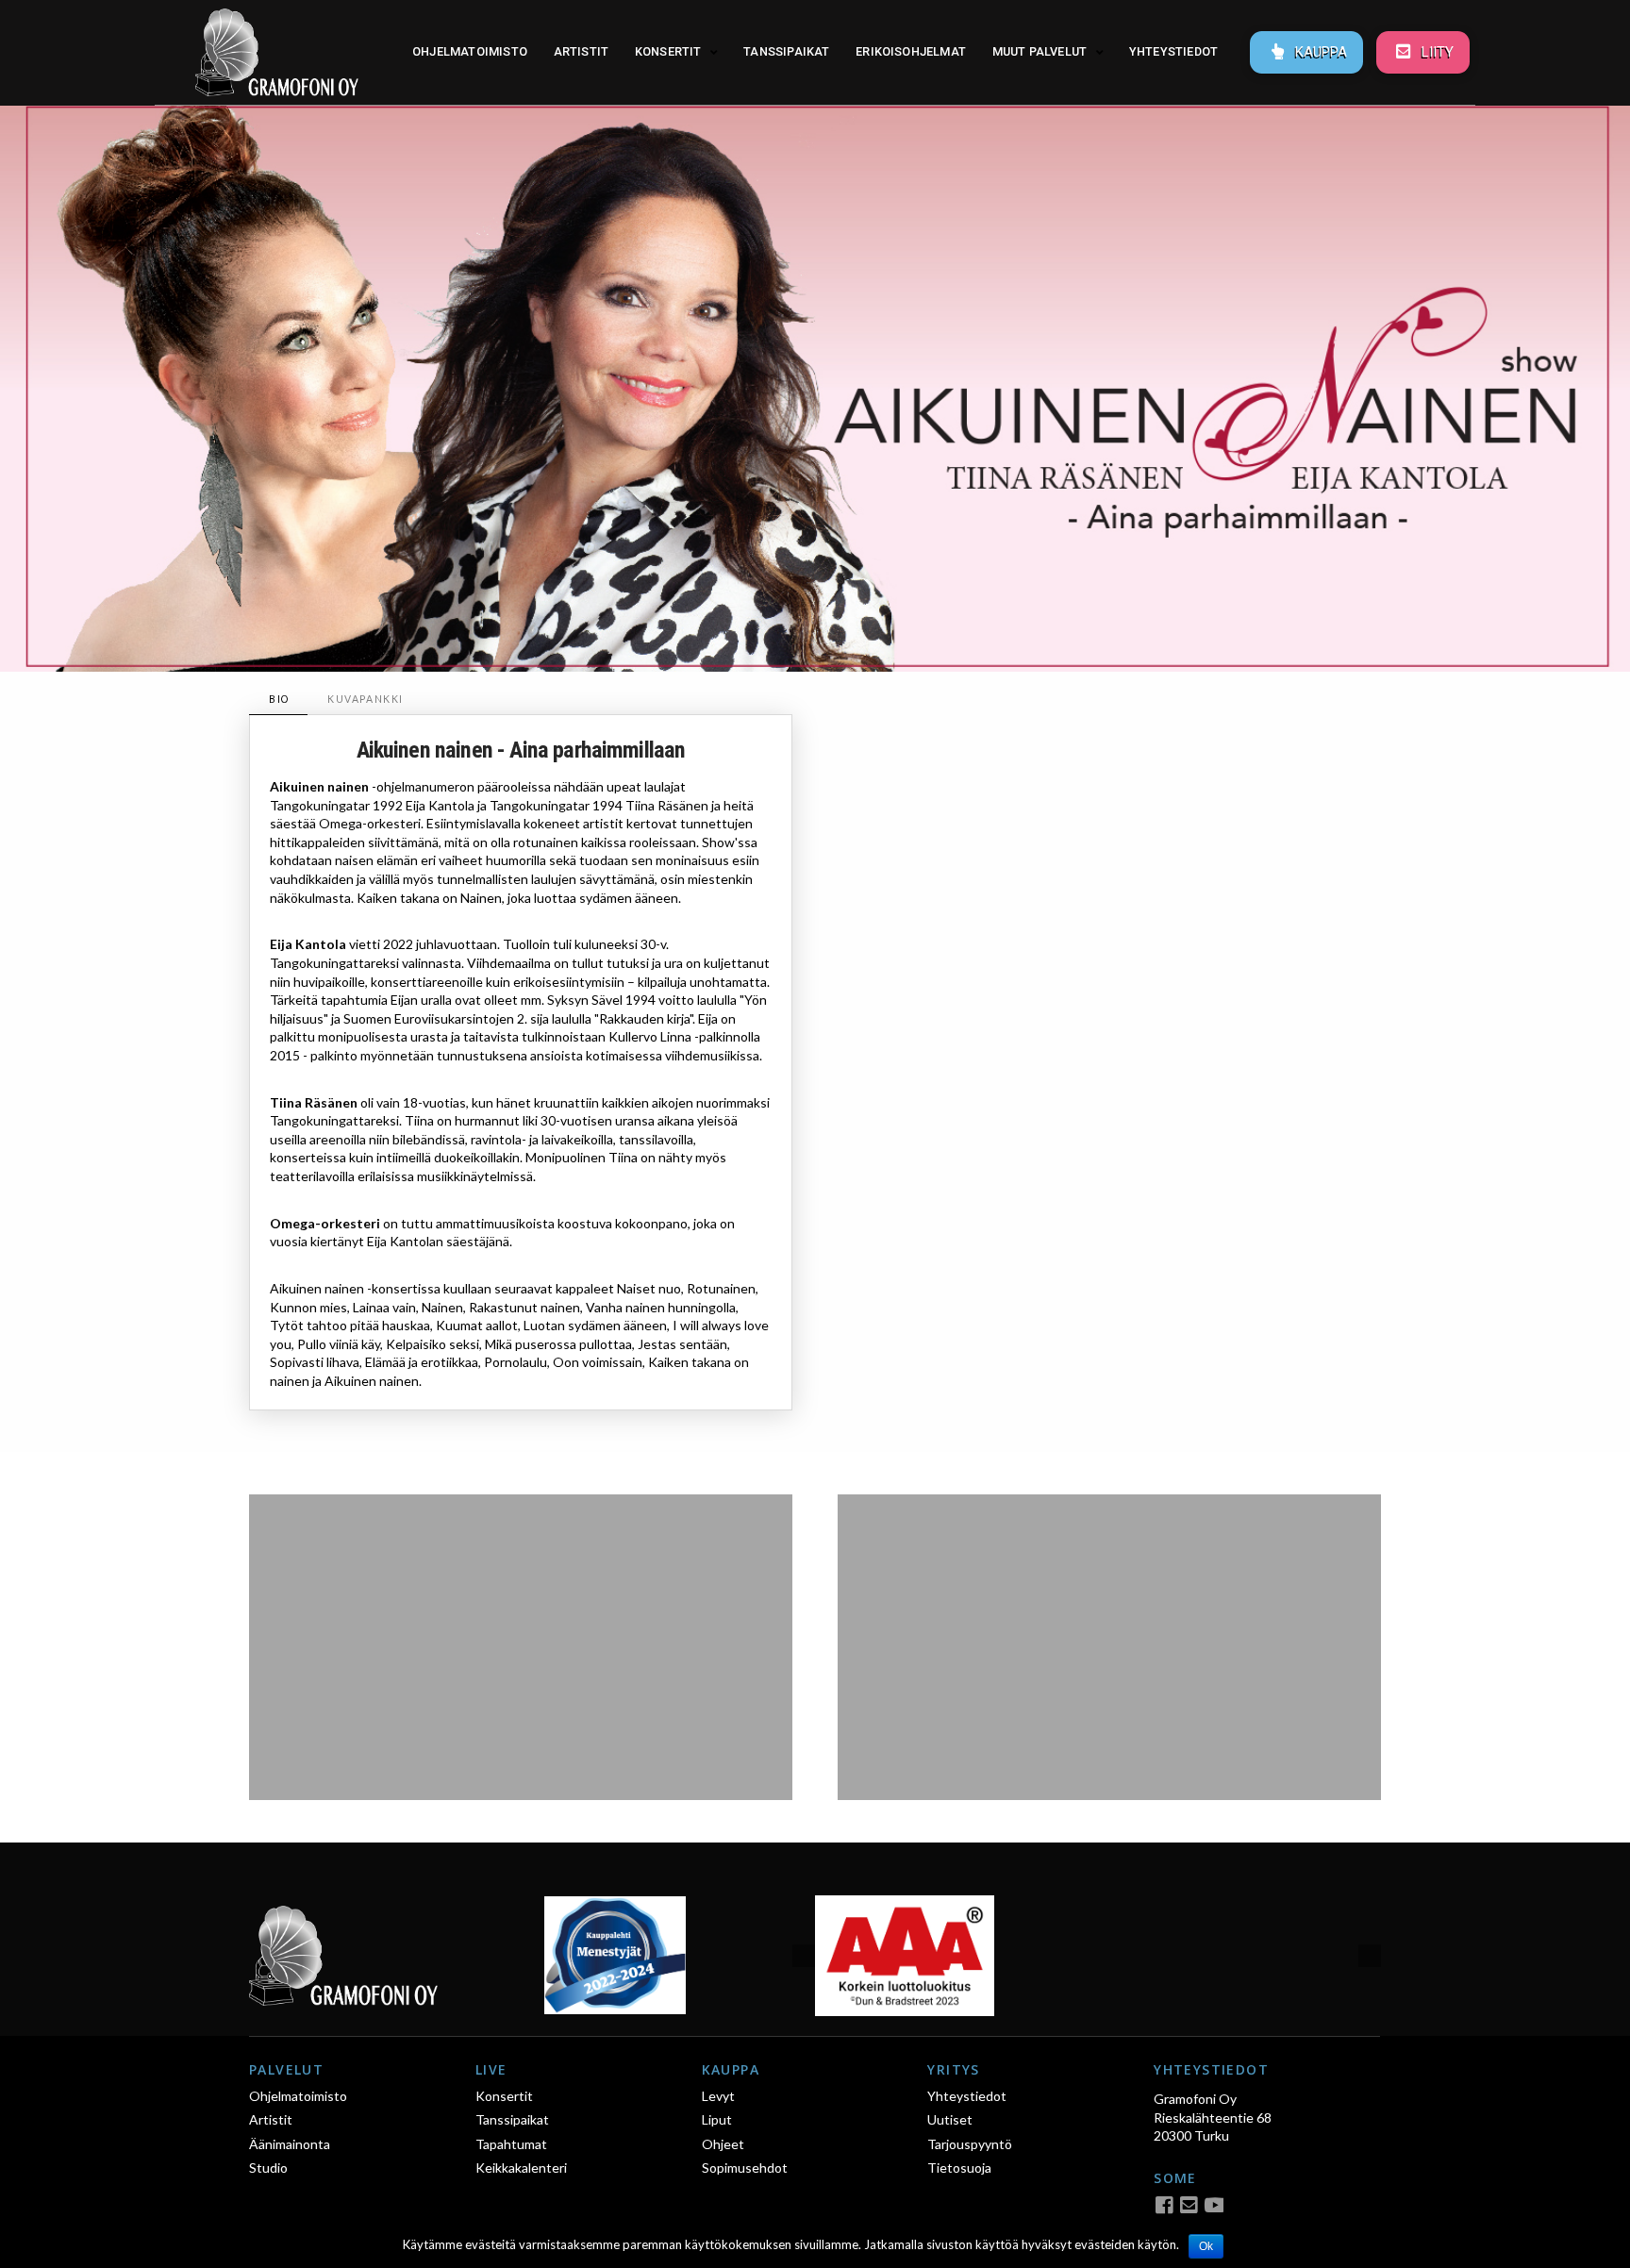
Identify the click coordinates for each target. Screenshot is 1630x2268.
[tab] (278, 700)
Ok (1206, 2246)
